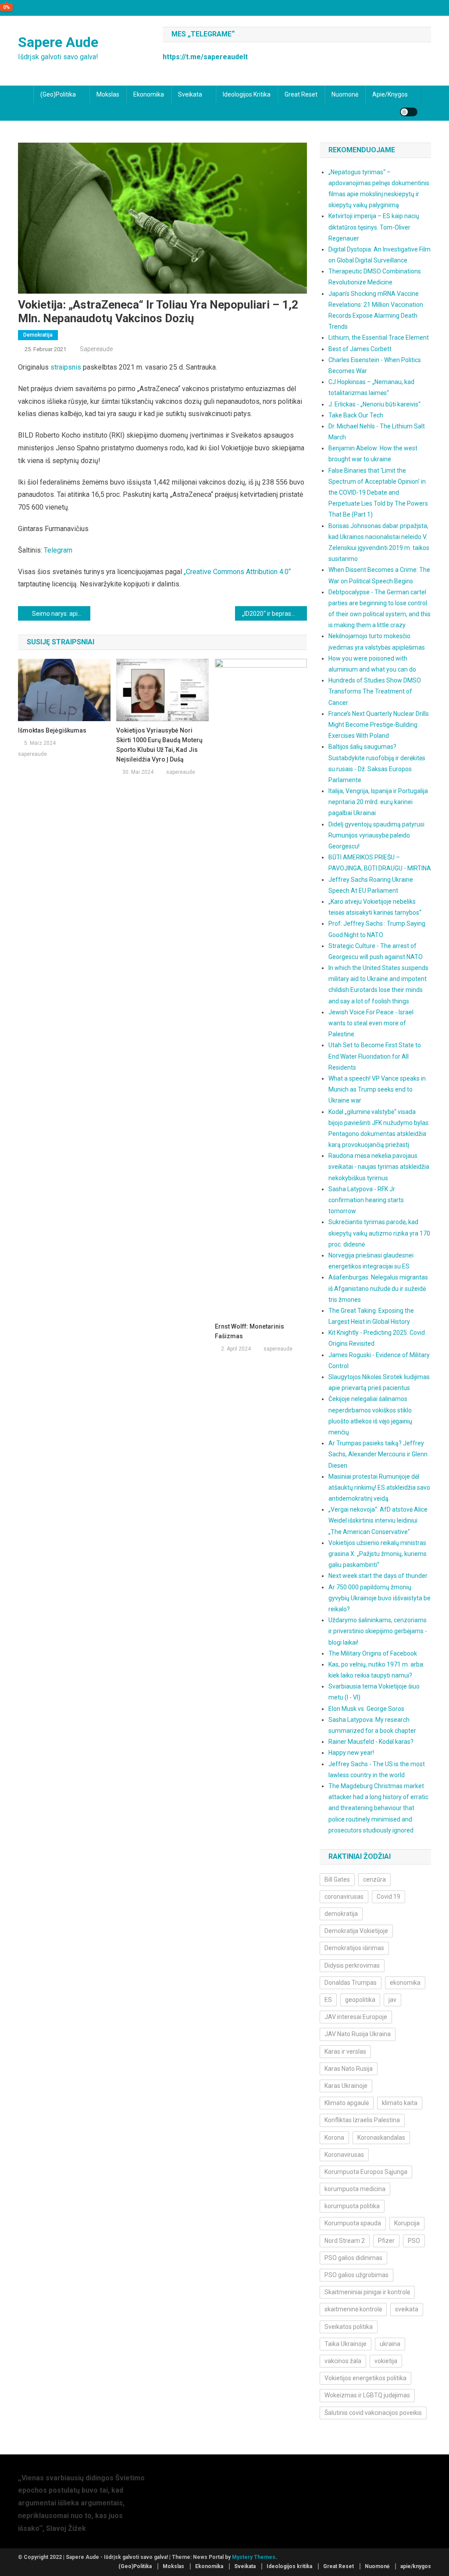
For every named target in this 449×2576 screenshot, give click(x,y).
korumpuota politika (352, 2206)
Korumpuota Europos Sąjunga (366, 2172)
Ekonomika (149, 94)
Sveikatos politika (349, 2327)
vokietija (386, 2361)
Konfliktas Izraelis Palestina (362, 2120)
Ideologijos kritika (247, 94)
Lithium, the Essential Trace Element (379, 338)
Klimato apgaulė (347, 2103)
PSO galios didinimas (353, 2258)
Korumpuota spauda (353, 2223)
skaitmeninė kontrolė (353, 2309)
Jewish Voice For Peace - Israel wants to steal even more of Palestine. (371, 1023)
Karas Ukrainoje (346, 2086)
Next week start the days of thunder (378, 1576)
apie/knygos (390, 94)
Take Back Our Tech (356, 415)
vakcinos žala (343, 2361)
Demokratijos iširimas (354, 1948)
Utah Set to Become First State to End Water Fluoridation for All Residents (375, 1056)
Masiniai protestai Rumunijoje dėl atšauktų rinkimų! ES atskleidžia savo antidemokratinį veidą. (379, 1487)
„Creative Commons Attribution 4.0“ (236, 572)
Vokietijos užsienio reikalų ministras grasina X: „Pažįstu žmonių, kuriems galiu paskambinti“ (378, 1554)
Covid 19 (388, 1897)
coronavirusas (344, 1897)
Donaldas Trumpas (351, 1983)
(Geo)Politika (58, 94)
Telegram (58, 550)
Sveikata (190, 94)
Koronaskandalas (381, 2138)
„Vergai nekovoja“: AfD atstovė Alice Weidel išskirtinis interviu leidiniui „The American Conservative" (378, 1520)
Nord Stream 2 (345, 2241)
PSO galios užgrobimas (356, 2275)
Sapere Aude (58, 42)
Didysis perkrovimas (352, 1965)
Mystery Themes (254, 2557)
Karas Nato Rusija (349, 2069)
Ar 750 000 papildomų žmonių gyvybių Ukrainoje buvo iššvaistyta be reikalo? (380, 1598)
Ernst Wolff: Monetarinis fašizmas (249, 1331)
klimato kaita (400, 2103)
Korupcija (407, 2223)
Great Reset (301, 94)
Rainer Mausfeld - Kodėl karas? (371, 1742)
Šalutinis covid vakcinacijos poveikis (373, 2413)
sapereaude (96, 349)
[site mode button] (409, 112)
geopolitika (360, 2000)
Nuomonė (345, 94)
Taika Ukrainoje (346, 2344)
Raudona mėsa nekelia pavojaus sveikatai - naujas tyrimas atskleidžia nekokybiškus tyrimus (379, 1167)
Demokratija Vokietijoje (356, 1931)
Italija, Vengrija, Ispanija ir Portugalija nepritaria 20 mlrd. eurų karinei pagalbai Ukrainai (378, 802)
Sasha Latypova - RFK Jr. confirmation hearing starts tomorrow (366, 1200)
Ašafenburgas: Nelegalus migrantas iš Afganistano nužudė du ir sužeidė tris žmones (378, 1288)
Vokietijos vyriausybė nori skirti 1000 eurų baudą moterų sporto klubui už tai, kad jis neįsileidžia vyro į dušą (159, 745)
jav (392, 2000)
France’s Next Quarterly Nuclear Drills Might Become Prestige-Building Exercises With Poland (379, 725)
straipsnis (66, 367)
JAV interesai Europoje (356, 2017)
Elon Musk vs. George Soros (366, 1709)
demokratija (341, 1914)
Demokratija (38, 335)
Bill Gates (337, 1879)
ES (328, 2000)
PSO (414, 2241)
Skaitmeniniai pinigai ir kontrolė (367, 2292)
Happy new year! (351, 1753)
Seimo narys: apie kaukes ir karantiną (61, 614)
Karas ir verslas (345, 2051)
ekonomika (405, 1983)
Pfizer (386, 2241)
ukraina (390, 2344)
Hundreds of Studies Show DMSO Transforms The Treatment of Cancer (375, 691)
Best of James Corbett (360, 349)
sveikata (407, 2309)
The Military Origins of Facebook (373, 1653)
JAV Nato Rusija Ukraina (358, 2034)
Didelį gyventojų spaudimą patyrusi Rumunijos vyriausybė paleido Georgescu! (376, 835)
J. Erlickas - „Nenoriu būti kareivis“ (374, 404)
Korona (334, 2138)
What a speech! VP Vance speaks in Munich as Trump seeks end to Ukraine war (377, 1089)
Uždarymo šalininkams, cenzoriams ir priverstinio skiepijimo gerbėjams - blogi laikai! (378, 1631)
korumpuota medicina (355, 2189)
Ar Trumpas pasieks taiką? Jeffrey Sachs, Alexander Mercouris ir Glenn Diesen (378, 1454)
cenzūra (374, 1879)
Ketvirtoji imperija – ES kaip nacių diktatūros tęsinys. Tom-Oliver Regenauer (374, 227)
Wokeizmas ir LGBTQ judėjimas (367, 2395)
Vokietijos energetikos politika (365, 2378)
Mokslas (108, 94)
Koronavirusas (344, 2155)
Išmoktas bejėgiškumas (52, 730)
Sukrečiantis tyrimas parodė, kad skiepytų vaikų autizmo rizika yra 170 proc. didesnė (379, 1233)
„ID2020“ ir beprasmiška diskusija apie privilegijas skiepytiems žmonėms (275, 614)
